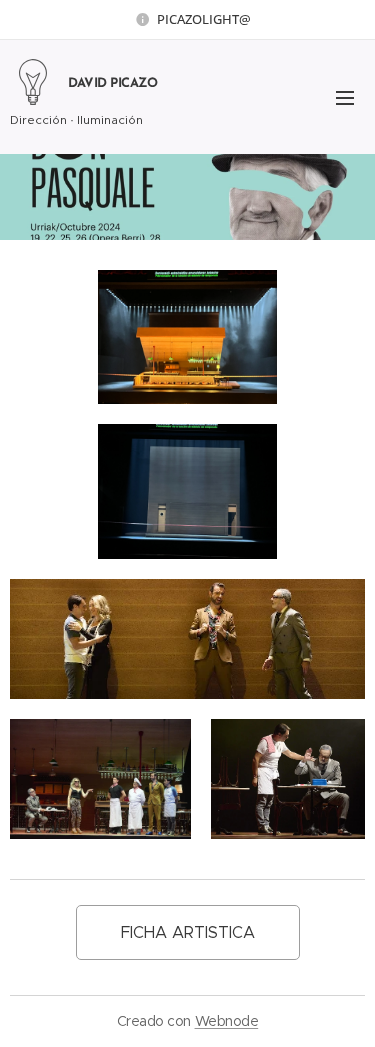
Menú (345, 97)
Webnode (227, 1021)
